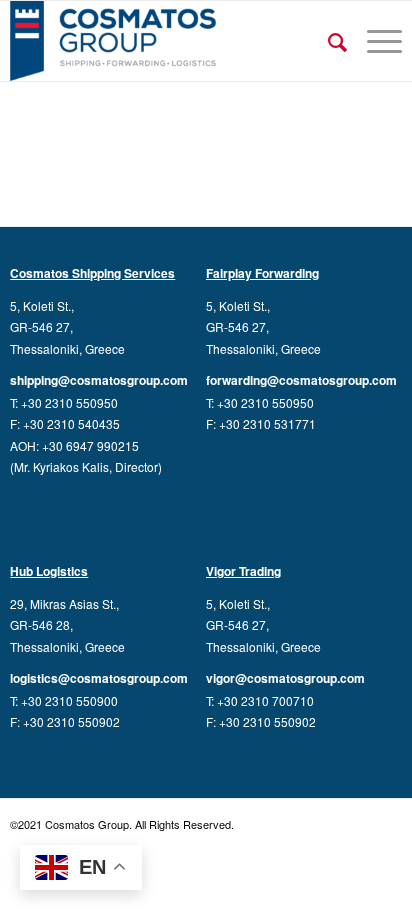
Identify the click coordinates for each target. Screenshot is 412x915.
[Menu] (374, 41)
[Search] (327, 41)
